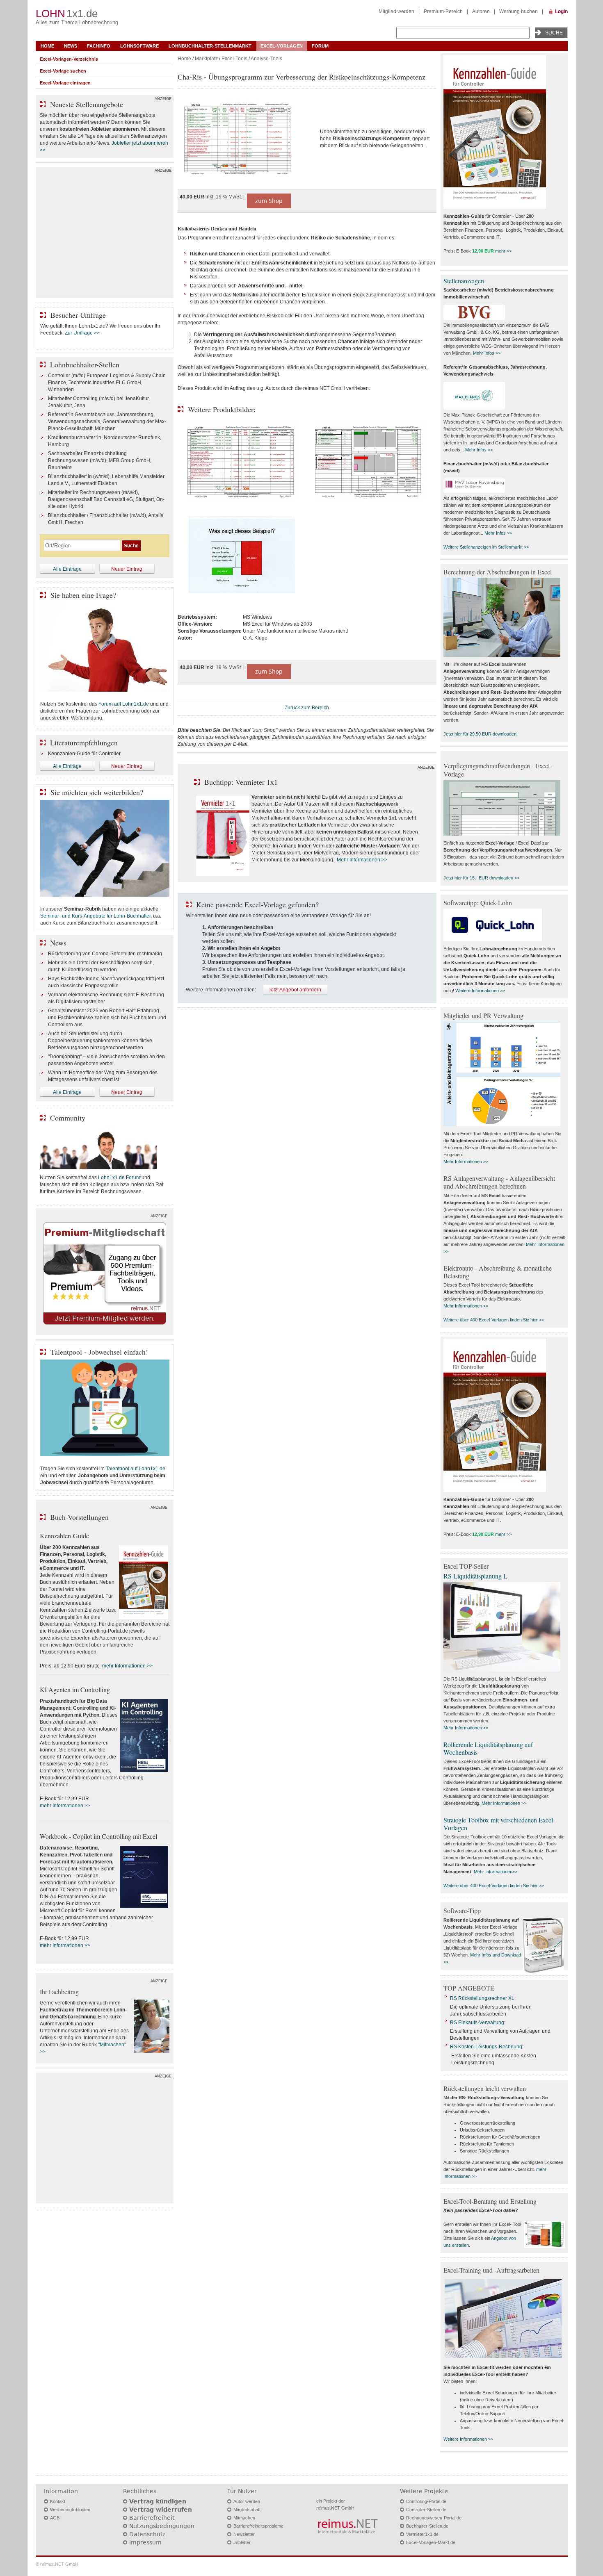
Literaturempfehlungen (84, 743)
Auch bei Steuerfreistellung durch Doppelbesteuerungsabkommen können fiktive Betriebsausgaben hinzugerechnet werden (100, 1041)
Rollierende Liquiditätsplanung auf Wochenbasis (488, 1748)
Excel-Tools (234, 59)
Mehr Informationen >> (362, 860)
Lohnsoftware (139, 46)
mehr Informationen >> (127, 1666)
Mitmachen (244, 2518)
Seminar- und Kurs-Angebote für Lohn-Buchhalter (95, 916)
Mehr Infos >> (487, 353)
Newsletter (244, 2534)
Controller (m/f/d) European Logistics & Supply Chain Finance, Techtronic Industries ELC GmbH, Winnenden (107, 383)
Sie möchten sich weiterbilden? (97, 792)
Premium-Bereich (443, 11)
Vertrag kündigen (158, 2501)
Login (561, 11)
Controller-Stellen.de (426, 2510)
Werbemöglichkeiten (70, 2510)
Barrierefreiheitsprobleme (258, 2526)
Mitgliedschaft (247, 2510)
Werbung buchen (518, 11)
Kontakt (58, 2501)
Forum (320, 46)
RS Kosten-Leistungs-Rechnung (486, 2047)
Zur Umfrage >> (82, 333)
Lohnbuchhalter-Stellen (85, 364)
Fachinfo (99, 46)
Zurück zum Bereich (307, 708)
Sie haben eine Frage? (83, 595)
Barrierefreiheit (152, 2518)
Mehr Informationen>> (496, 1872)
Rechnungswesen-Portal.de (434, 2518)
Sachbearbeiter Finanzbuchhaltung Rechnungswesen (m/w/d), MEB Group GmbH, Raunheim (100, 460)
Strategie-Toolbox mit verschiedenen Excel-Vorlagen (499, 1824)
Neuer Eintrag (127, 569)
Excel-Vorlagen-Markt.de (431, 2542)
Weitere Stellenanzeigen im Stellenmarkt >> (486, 547)
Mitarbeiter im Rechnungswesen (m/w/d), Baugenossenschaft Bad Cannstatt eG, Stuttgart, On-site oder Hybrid (106, 499)
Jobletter (242, 2542)
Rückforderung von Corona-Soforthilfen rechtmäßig (105, 954)
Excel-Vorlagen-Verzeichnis (69, 59)
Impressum (145, 2542)
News (71, 46)
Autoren (481, 11)
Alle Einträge (67, 569)
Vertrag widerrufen (161, 2510)
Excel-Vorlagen (282, 46)
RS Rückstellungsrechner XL (482, 1998)
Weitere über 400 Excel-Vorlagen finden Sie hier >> (494, 1320)
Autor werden (247, 2501)
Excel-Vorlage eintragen (65, 83)
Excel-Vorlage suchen (63, 71)
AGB (55, 2518)
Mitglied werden (396, 11)
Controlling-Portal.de (426, 2501)
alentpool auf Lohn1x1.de (137, 1469)
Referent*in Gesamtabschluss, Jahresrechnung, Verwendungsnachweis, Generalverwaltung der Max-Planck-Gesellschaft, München (107, 421)
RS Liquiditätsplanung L (475, 1576)
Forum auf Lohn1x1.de (124, 704)
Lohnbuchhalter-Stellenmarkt (210, 46)
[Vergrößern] (246, 139)
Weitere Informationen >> (480, 991)
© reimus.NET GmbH (57, 2564)
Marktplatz (206, 59)
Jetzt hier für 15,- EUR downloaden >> (481, 878)
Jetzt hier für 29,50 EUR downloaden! (481, 734)
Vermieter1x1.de (422, 2534)
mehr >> (503, 251)
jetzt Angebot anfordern (295, 990)
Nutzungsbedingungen (162, 2526)
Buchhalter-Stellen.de (427, 2526)
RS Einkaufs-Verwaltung (477, 2023)
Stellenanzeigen (464, 281)
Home (47, 46)
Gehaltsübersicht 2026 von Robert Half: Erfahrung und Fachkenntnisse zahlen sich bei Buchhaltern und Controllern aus (107, 1018)
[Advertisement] (105, 235)
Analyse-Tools (266, 59)
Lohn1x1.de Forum (119, 1178)
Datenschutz (147, 2534)
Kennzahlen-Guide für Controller (84, 754)
